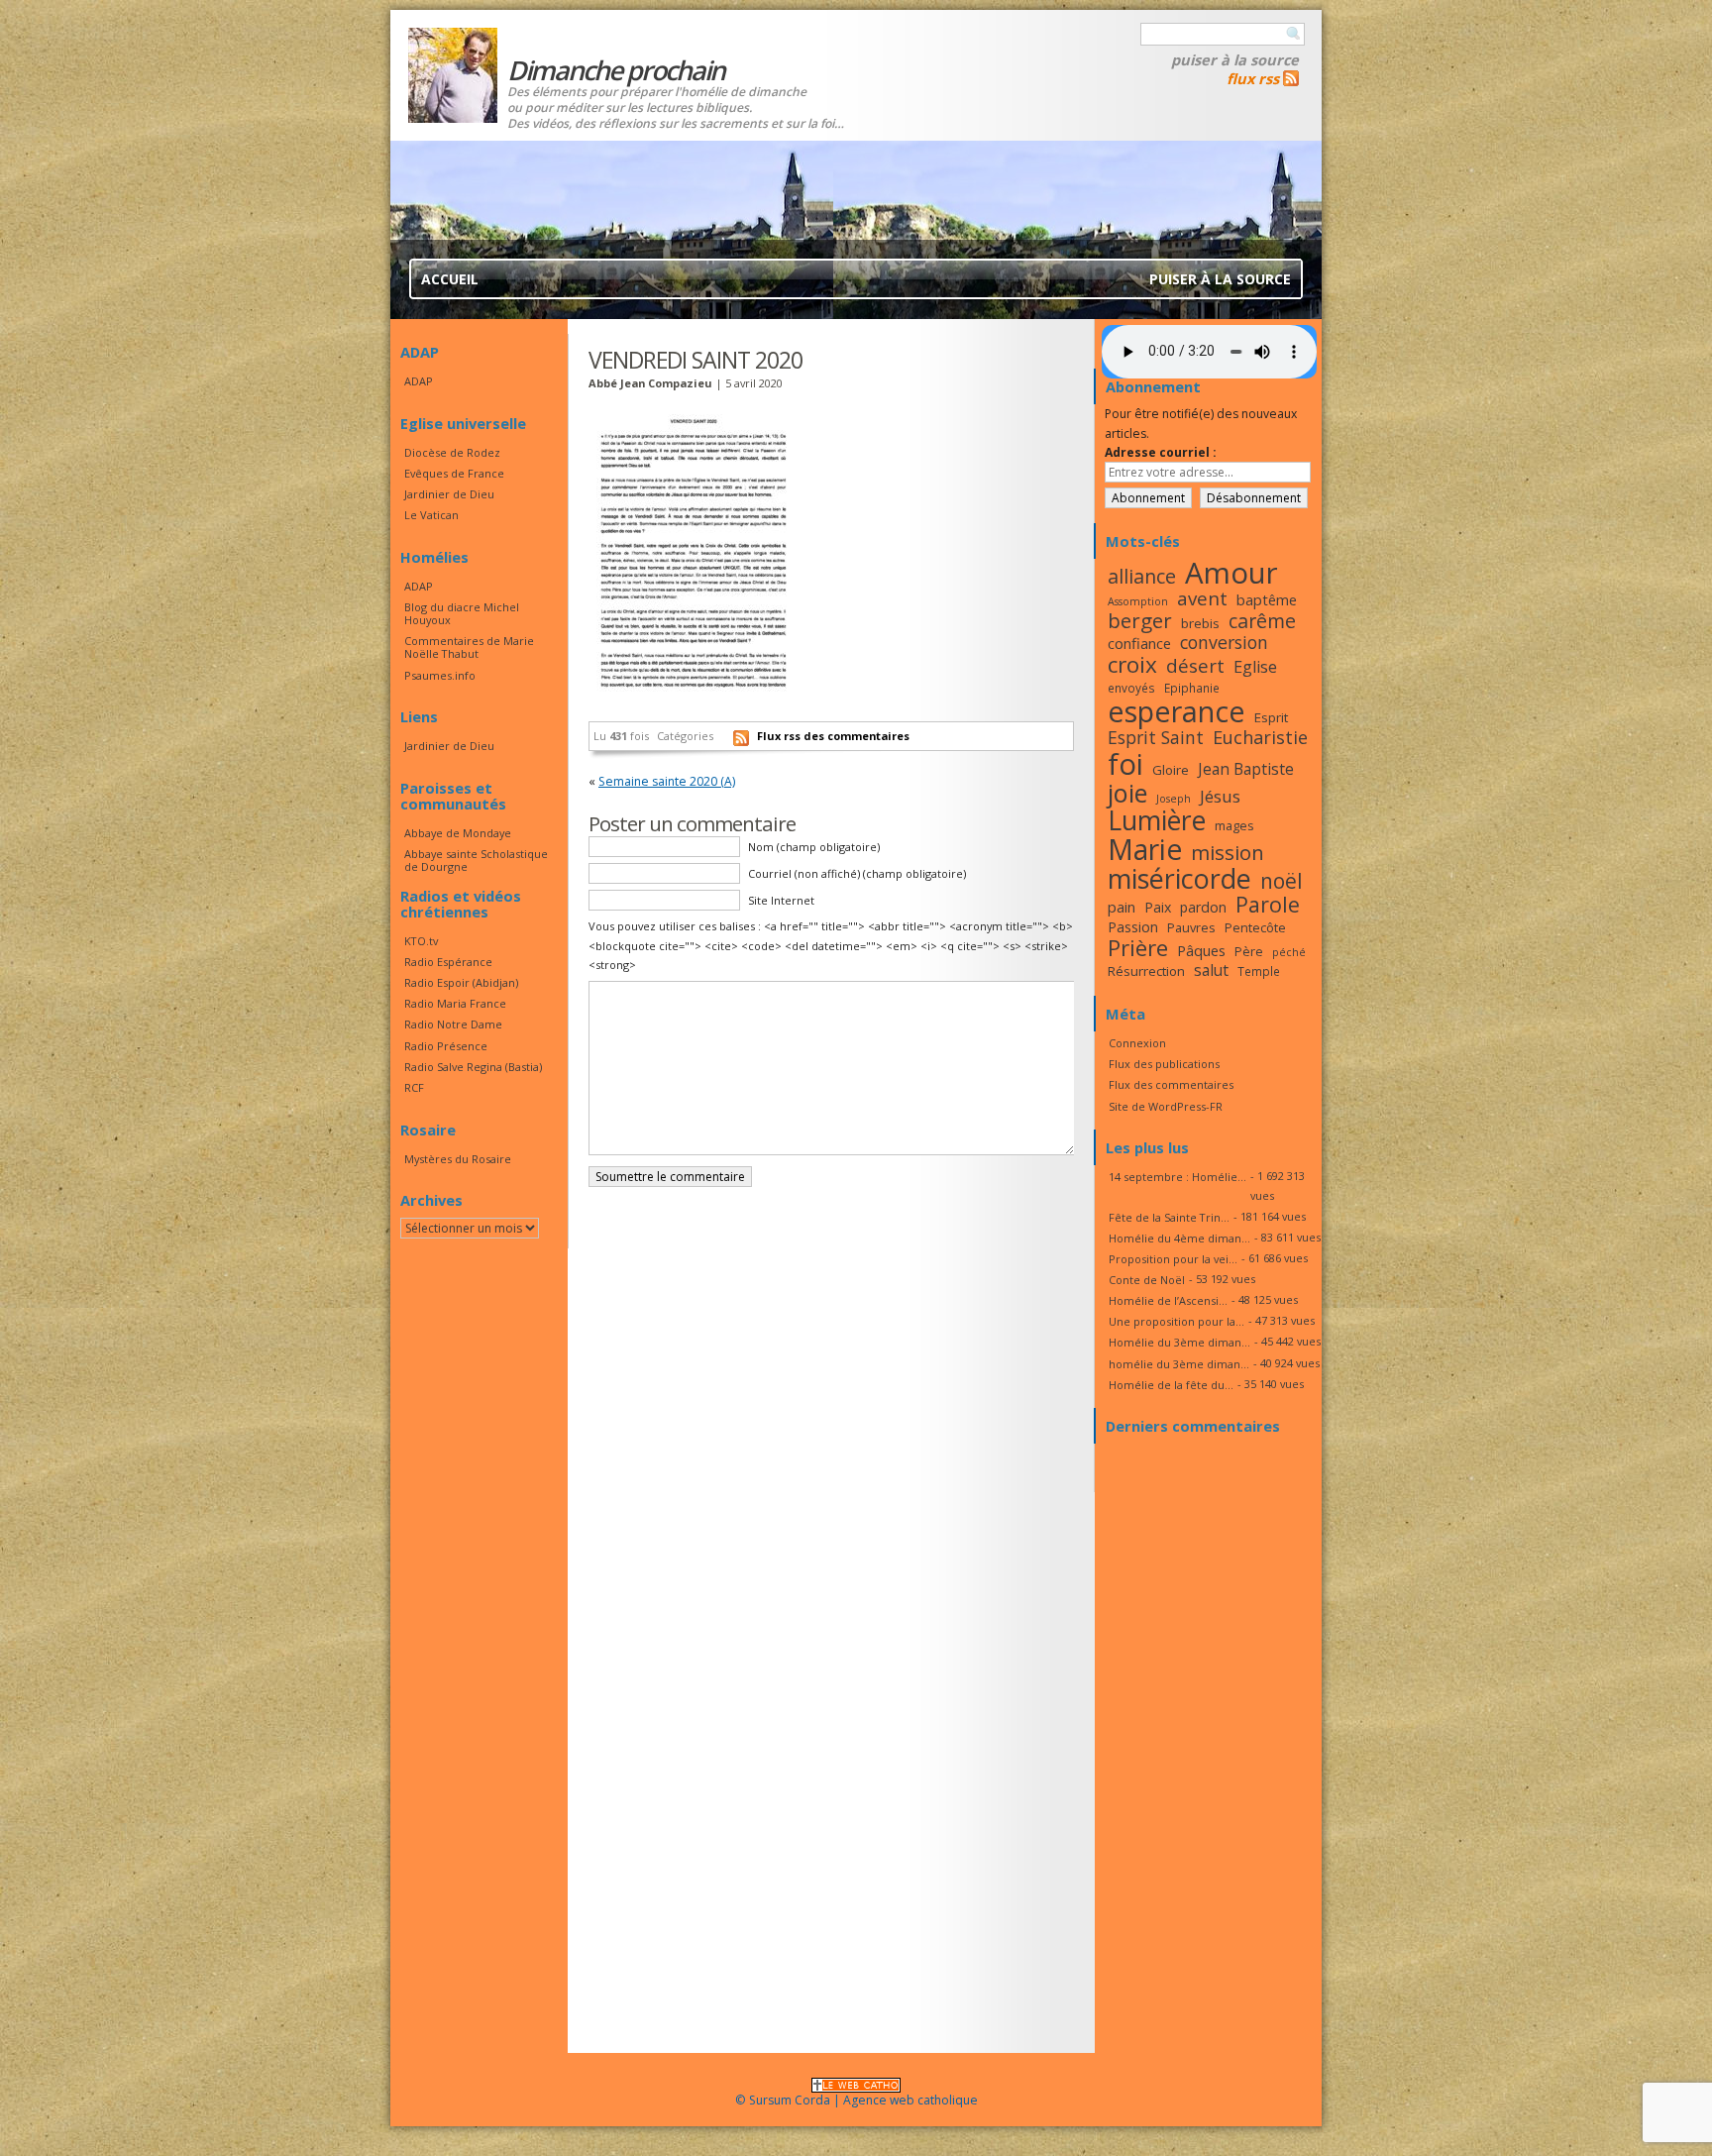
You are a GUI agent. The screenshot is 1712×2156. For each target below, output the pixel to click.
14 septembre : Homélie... (1177, 1177)
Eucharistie (1260, 737)
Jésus (1220, 796)
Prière (1138, 948)
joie (1127, 793)
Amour (1231, 573)
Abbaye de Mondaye (458, 833)
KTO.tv (421, 941)
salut (1211, 970)
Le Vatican (431, 515)
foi (1125, 763)
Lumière (1157, 820)
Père (1249, 951)
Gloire (1171, 770)
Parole (1268, 904)
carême (1262, 621)
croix (1132, 664)
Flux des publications (1164, 1064)
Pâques (1201, 950)
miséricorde (1179, 878)
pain (1122, 907)
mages (1234, 825)
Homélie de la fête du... (1171, 1385)
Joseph (1174, 799)
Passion (1133, 927)
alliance (1142, 576)
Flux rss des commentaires (833, 736)
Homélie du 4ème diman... (1179, 1238)
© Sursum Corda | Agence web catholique (856, 2100)
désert (1195, 665)
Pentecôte (1255, 927)
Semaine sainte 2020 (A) (667, 781)
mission (1228, 852)
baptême (1267, 599)
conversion (1224, 642)
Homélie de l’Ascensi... (1168, 1300)
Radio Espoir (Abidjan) (461, 982)
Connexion (1137, 1043)
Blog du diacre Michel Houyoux (462, 613)
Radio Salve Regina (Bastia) (473, 1067)
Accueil (450, 279)
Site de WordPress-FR (1166, 1106)
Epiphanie (1192, 688)
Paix (1158, 907)
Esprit (1271, 717)
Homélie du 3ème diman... (1179, 1342)
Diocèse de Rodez (452, 452)
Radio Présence (446, 1046)
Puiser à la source (1235, 59)
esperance (1177, 711)
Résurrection (1146, 971)
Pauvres (1191, 927)
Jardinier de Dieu (449, 494)
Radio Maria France (455, 1003)
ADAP (419, 381)
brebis (1200, 623)
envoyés (1131, 688)
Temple (1259, 971)
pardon (1203, 907)
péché (1289, 952)
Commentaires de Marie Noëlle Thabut (469, 647)
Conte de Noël (1147, 1280)
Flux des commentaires (1171, 1084)
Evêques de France (454, 473)
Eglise (1255, 667)
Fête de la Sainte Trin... (1169, 1217)
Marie (1145, 849)
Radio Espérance (448, 962)
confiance (1139, 643)
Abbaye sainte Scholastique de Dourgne (476, 860)
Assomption (1138, 601)
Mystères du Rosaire (458, 1159)
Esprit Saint (1156, 737)
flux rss (1253, 78)
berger (1140, 620)
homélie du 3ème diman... (1179, 1364)
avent (1202, 598)
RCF (414, 1087)
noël (1282, 881)
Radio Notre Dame (453, 1024)
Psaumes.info (440, 675)
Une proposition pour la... (1177, 1321)
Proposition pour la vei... (1173, 1259)
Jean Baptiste (1246, 769)
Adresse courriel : (1161, 452)
